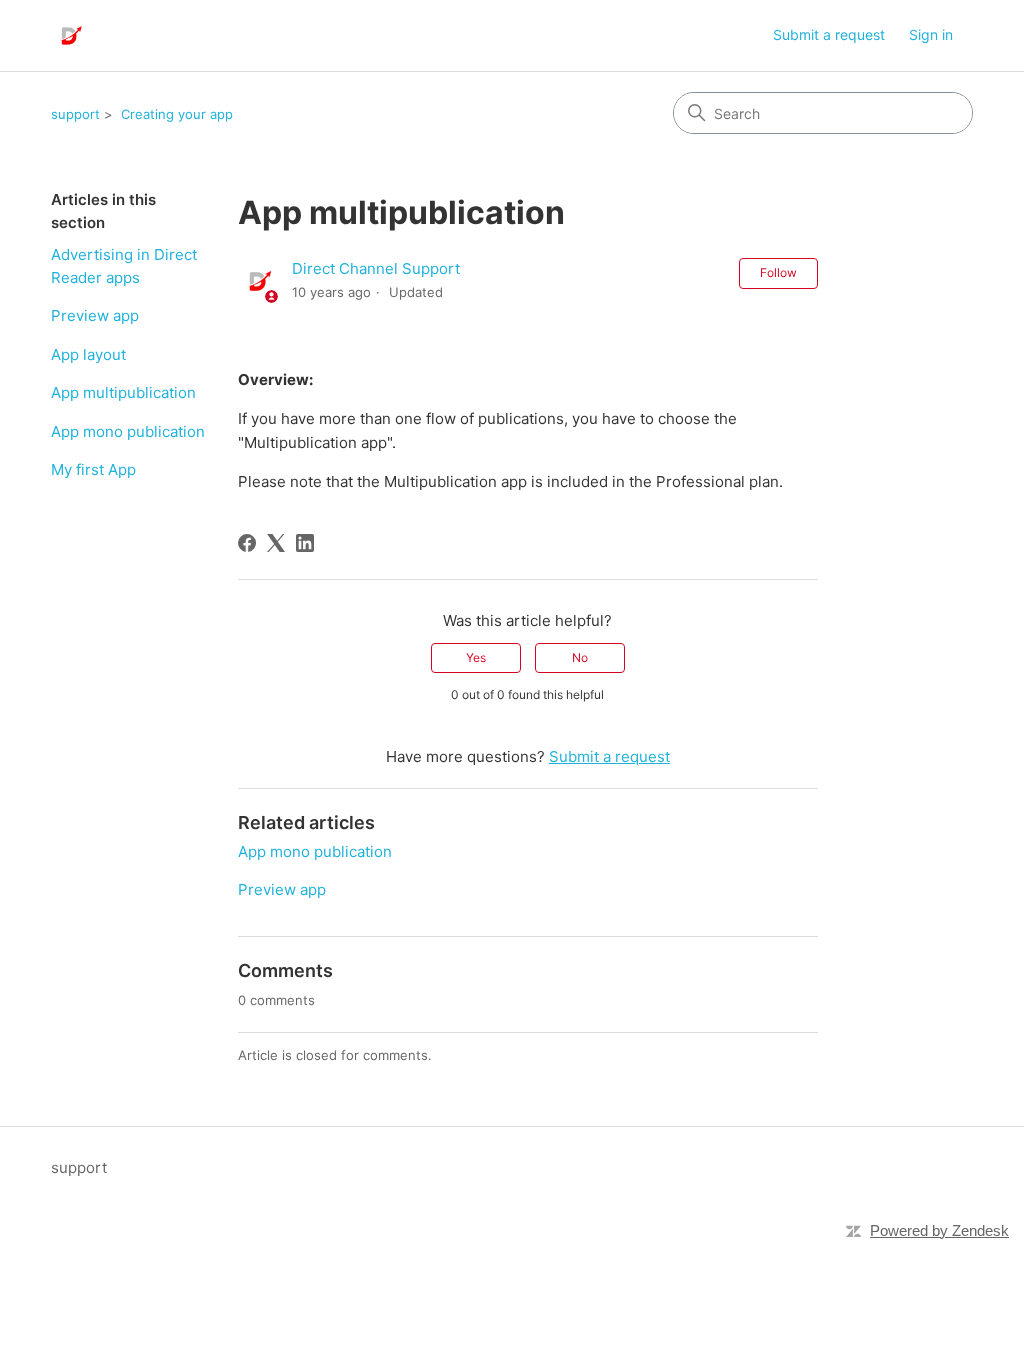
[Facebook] (247, 543)
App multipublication (123, 392)
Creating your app (177, 114)
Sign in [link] (931, 34)
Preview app (95, 315)
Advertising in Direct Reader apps (124, 266)
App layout (88, 354)
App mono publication (128, 431)
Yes (476, 657)
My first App (93, 469)
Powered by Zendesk (939, 1230)
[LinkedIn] (305, 543)
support (75, 114)
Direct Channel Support (376, 268)
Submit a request (829, 34)
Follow (778, 272)
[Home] (69, 35)
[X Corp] (276, 543)
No (580, 657)
